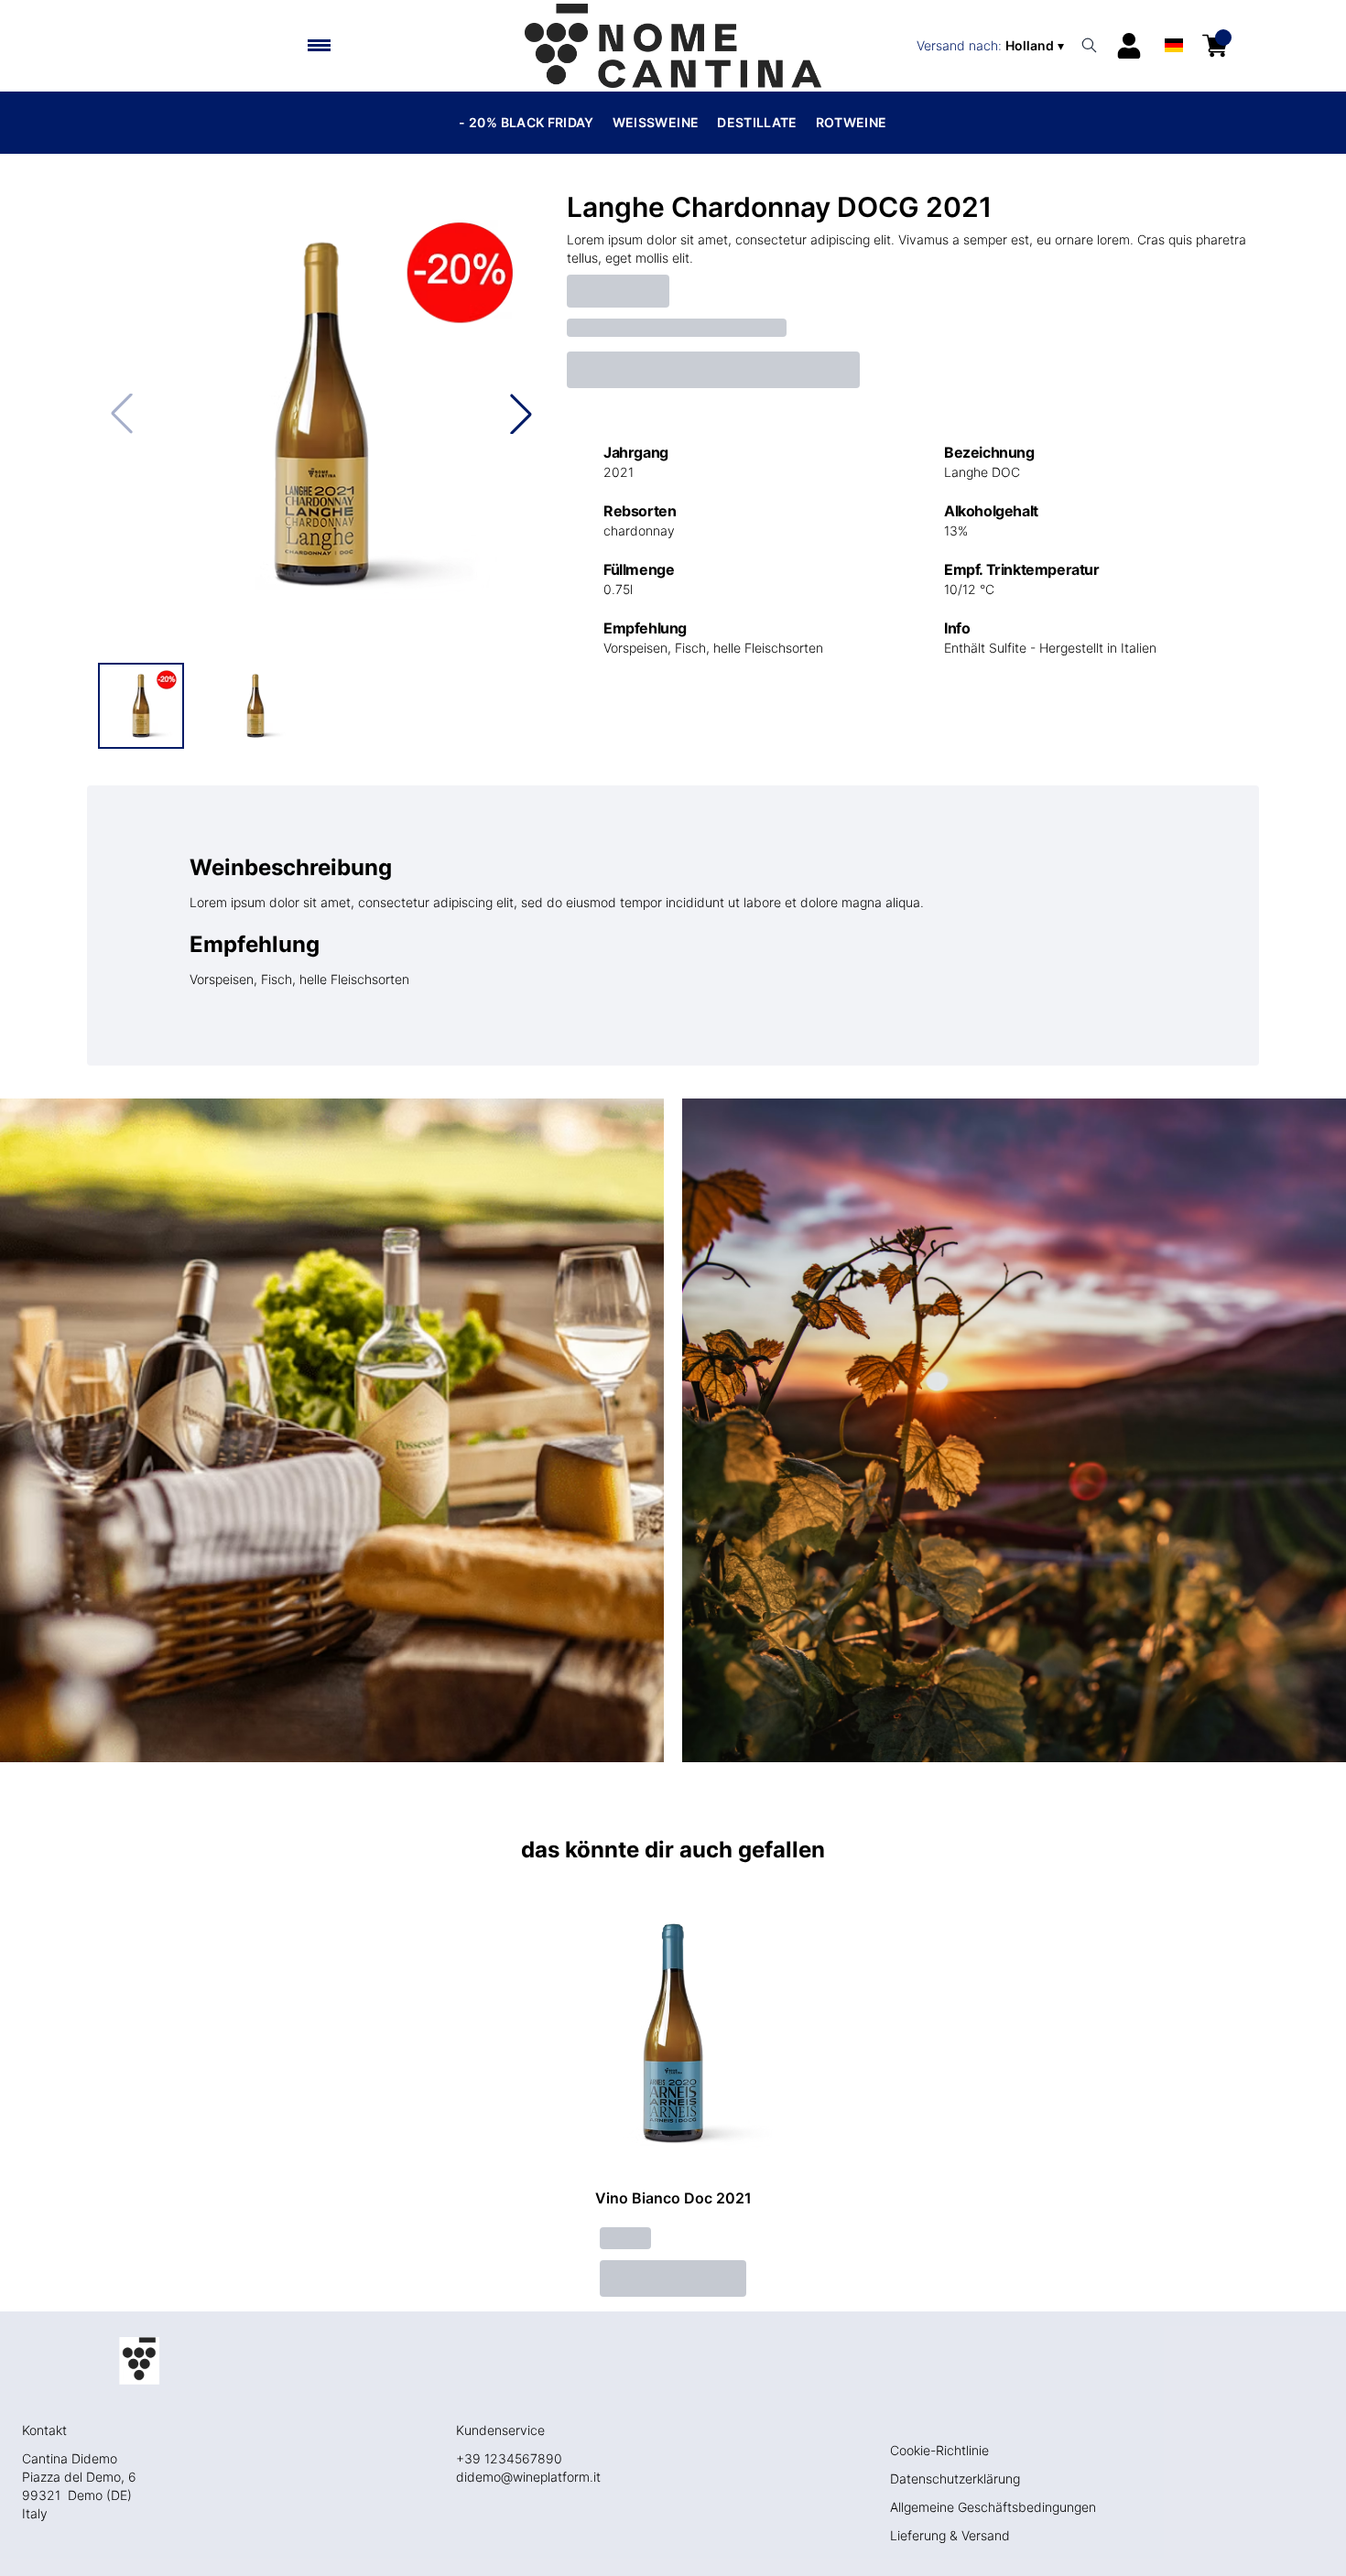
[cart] (1215, 46)
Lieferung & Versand (950, 2535)
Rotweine (852, 122)
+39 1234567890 (509, 2458)
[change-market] (992, 46)
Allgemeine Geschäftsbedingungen (993, 2507)
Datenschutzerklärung (955, 2479)
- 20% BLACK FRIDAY (526, 122)
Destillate (757, 122)
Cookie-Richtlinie (939, 2450)
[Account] (1129, 46)
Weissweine (656, 122)
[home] (673, 46)
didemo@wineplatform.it (528, 2477)
